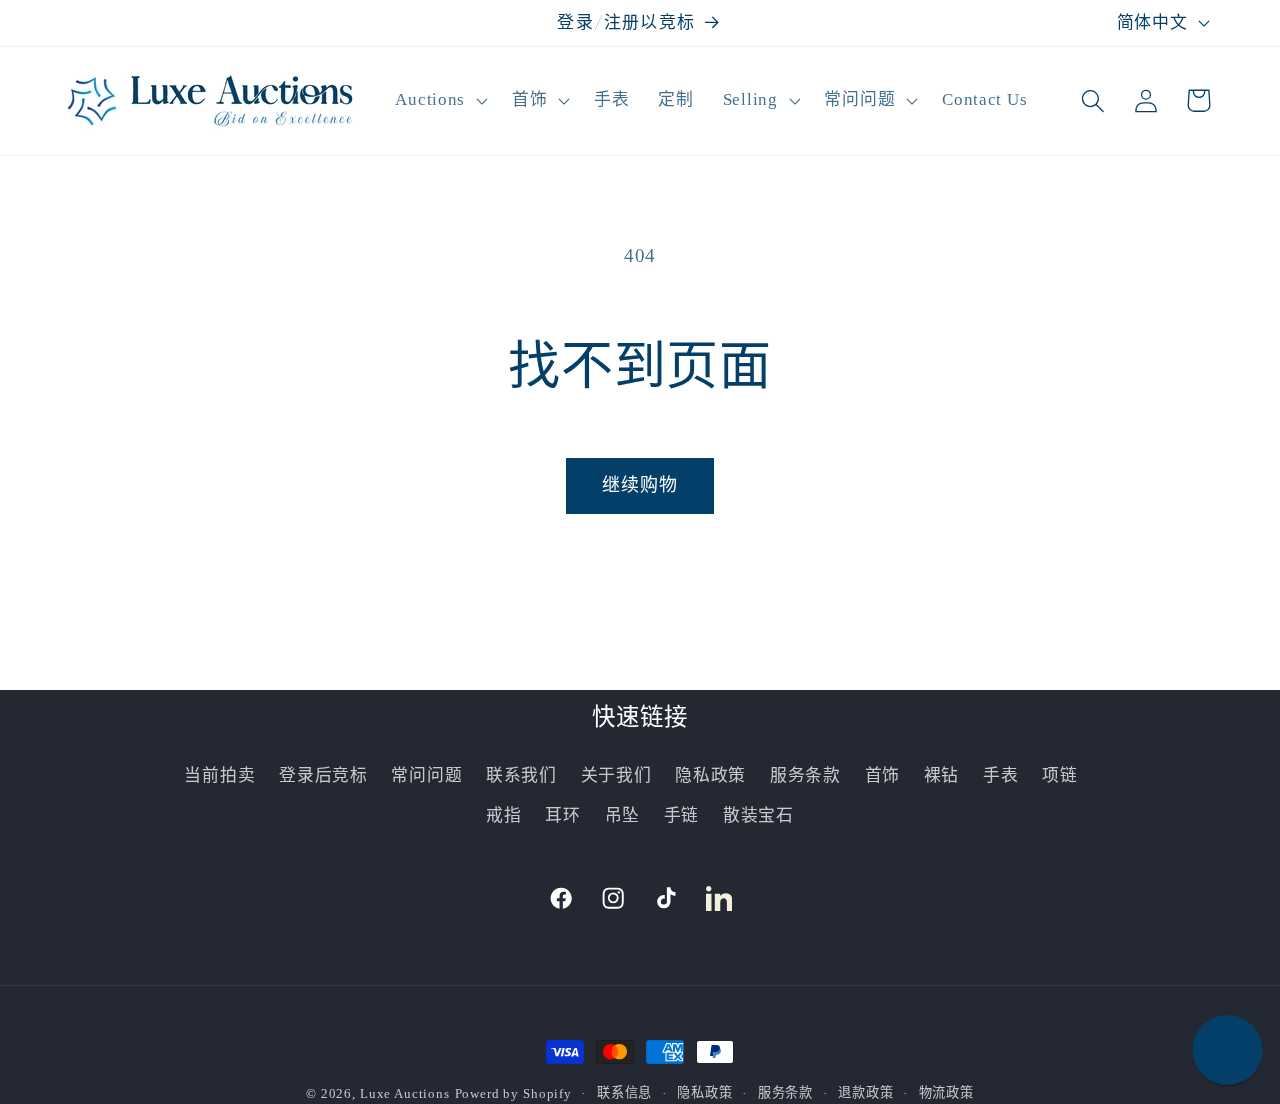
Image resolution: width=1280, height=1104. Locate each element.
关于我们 (616, 775)
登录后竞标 (323, 775)
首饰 (882, 775)
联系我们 (521, 775)
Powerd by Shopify (513, 1093)
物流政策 (946, 1092)
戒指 (503, 815)
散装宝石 (758, 815)
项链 (1059, 775)
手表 (1000, 775)
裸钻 (941, 775)
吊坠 (622, 815)
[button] (439, 101)
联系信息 (624, 1092)
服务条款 (805, 775)
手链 (681, 815)
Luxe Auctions (405, 1093)
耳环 (562, 815)
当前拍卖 (219, 775)
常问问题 (426, 775)
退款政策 (865, 1092)
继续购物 (640, 485)
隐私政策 (710, 775)
